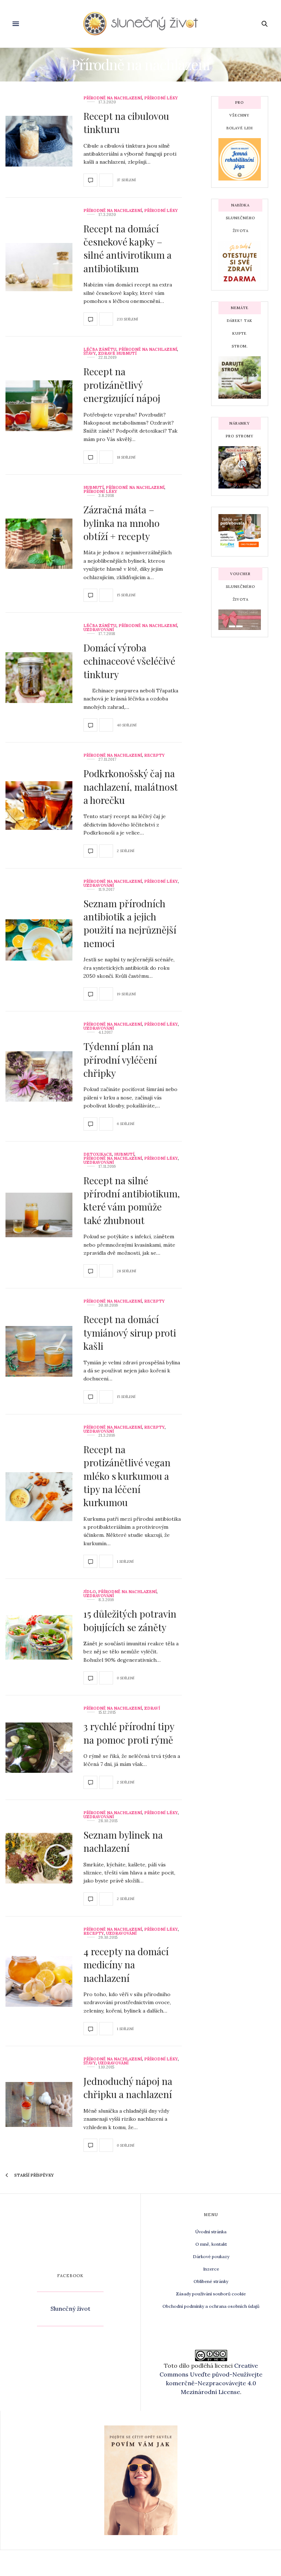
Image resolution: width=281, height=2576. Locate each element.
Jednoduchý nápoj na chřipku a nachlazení (128, 2088)
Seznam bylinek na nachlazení (123, 1841)
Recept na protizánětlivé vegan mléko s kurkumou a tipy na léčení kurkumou (127, 1476)
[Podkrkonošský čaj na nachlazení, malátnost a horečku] (39, 806)
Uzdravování (99, 630)
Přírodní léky (161, 98)
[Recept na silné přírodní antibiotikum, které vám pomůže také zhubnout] (39, 1215)
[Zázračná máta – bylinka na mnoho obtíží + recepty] (39, 544)
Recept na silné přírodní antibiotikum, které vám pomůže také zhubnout (132, 1200)
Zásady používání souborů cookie (211, 2294)
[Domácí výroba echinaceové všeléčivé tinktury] (39, 678)
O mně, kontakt (211, 2244)
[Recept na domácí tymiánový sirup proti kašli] (39, 1351)
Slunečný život (70, 2309)
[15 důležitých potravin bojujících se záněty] (39, 1637)
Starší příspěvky (33, 2175)
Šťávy (90, 354)
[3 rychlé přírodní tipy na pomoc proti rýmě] (39, 1748)
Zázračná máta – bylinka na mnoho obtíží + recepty (121, 523)
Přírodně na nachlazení (113, 98)
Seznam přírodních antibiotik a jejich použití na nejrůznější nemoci (130, 923)
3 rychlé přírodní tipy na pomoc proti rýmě (129, 1733)
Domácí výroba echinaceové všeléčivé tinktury (129, 661)
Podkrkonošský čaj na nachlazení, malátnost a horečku (131, 787)
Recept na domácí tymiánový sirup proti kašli (130, 1333)
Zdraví (152, 1708)
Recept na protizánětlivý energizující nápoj (122, 385)
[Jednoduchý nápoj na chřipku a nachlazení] (39, 2104)
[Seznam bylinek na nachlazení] (39, 1858)
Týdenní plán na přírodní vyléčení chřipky (120, 1060)
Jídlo (90, 1592)
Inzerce (211, 2269)
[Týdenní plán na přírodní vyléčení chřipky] (39, 1077)
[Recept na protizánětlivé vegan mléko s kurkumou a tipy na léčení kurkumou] (39, 1497)
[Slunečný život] (141, 24)
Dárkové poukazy (211, 2256)
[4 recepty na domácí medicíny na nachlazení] (39, 1981)
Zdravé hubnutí (117, 354)
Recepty (154, 755)
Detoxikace (98, 1154)
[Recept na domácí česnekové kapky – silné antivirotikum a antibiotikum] (39, 267)
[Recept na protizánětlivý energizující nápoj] (39, 406)
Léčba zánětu (100, 349)
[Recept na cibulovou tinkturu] (39, 141)
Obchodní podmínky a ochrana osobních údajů (211, 2306)
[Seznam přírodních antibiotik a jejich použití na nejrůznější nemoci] (39, 940)
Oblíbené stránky (211, 2281)
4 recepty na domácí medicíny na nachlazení (126, 1965)
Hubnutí (93, 488)
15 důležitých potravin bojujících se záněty (130, 1620)
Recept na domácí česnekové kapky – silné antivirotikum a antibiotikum (128, 248)
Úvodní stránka (211, 2232)
